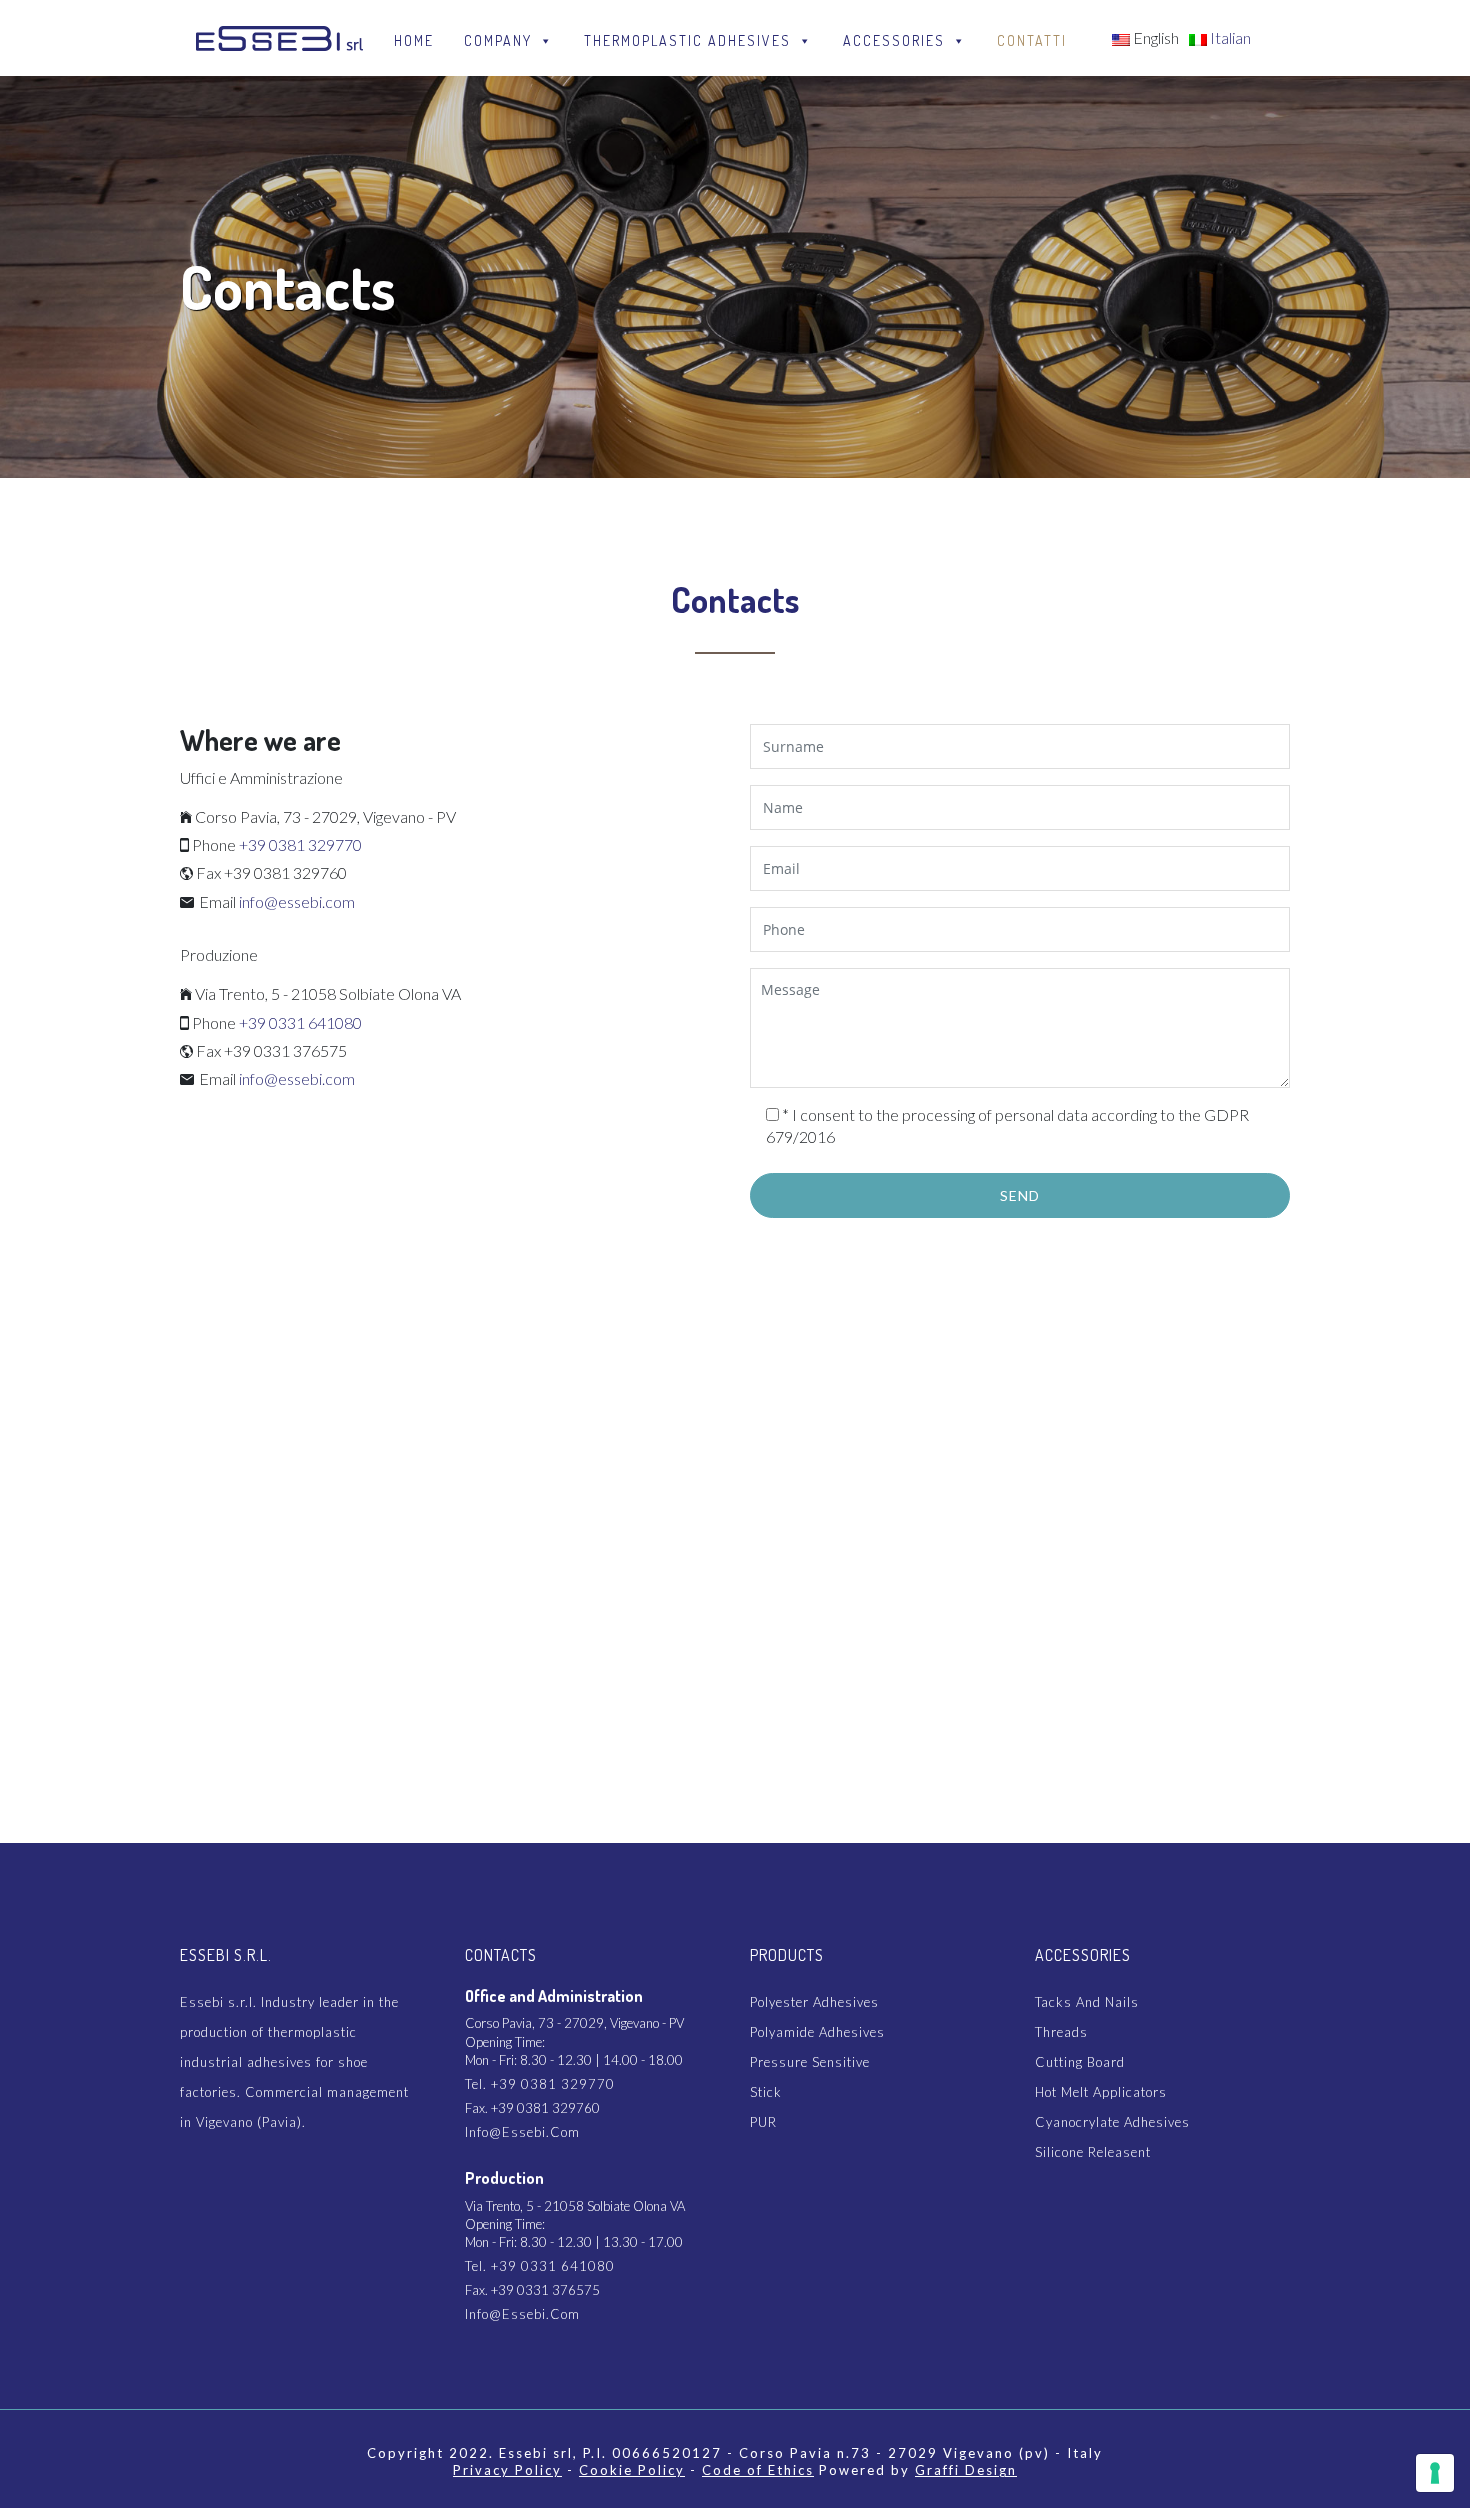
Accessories (894, 40)
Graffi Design (966, 2470)
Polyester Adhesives (814, 2002)
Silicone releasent (1093, 2152)
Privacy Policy (507, 2470)
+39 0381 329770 (300, 844)
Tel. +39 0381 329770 (540, 2084)
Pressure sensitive (810, 2062)
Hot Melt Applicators (1101, 2092)
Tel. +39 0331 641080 (540, 2266)
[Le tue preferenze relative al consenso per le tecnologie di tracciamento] (1435, 2473)
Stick (766, 2092)
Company (498, 40)
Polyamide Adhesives (817, 2032)
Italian (1229, 37)
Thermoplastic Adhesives (687, 40)
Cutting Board (1080, 2062)
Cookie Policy (632, 2470)
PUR (763, 2122)
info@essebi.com (297, 901)
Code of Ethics (758, 2470)
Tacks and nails (1087, 2002)
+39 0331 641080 (300, 1022)
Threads (1061, 2032)
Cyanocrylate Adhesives (1112, 2122)
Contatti (1032, 40)
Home (414, 40)
